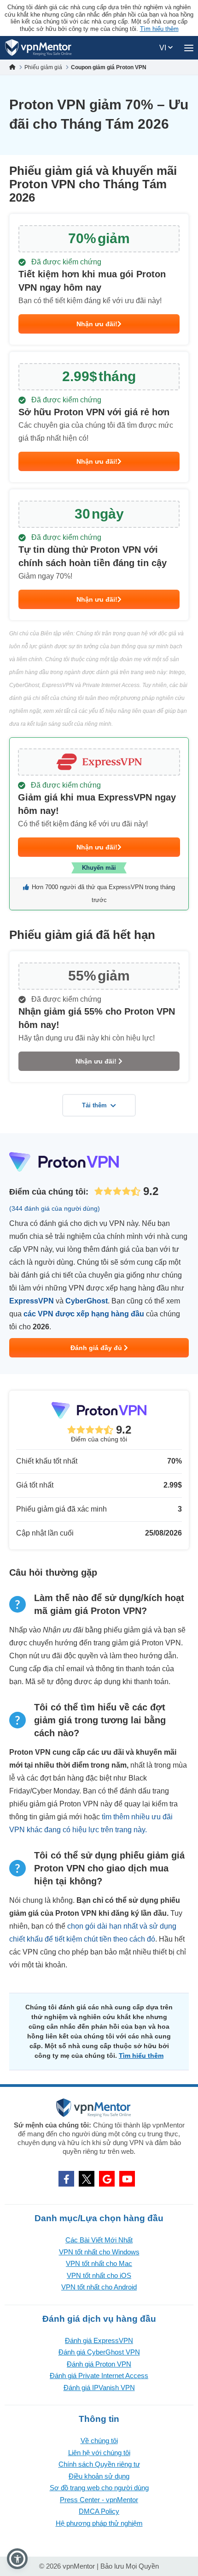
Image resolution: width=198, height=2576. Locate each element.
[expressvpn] (99, 824)
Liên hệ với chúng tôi (99, 2453)
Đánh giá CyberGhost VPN (99, 2352)
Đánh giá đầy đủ (97, 1348)
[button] (17, 2559)
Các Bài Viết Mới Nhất (99, 2240)
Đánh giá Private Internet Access (99, 2376)
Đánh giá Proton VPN (99, 2364)
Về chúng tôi (99, 2441)
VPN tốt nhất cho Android (99, 2287)
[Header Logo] (38, 48)
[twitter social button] (87, 2179)
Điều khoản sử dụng (99, 2476)
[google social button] (107, 2179)
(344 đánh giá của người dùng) (55, 1208)
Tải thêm (94, 1105)
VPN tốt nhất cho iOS (99, 2275)
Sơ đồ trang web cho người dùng (99, 2488)
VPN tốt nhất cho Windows (99, 2252)
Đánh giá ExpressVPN (99, 2340)
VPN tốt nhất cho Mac (99, 2263)
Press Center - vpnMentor (99, 2500)
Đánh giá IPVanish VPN (99, 2388)
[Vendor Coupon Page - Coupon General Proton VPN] (99, 279)
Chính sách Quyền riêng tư (99, 2464)
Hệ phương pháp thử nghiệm (99, 2523)
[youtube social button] (127, 2179)
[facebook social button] (66, 2179)
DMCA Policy (99, 2511)
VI (164, 48)
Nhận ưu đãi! (97, 324)
